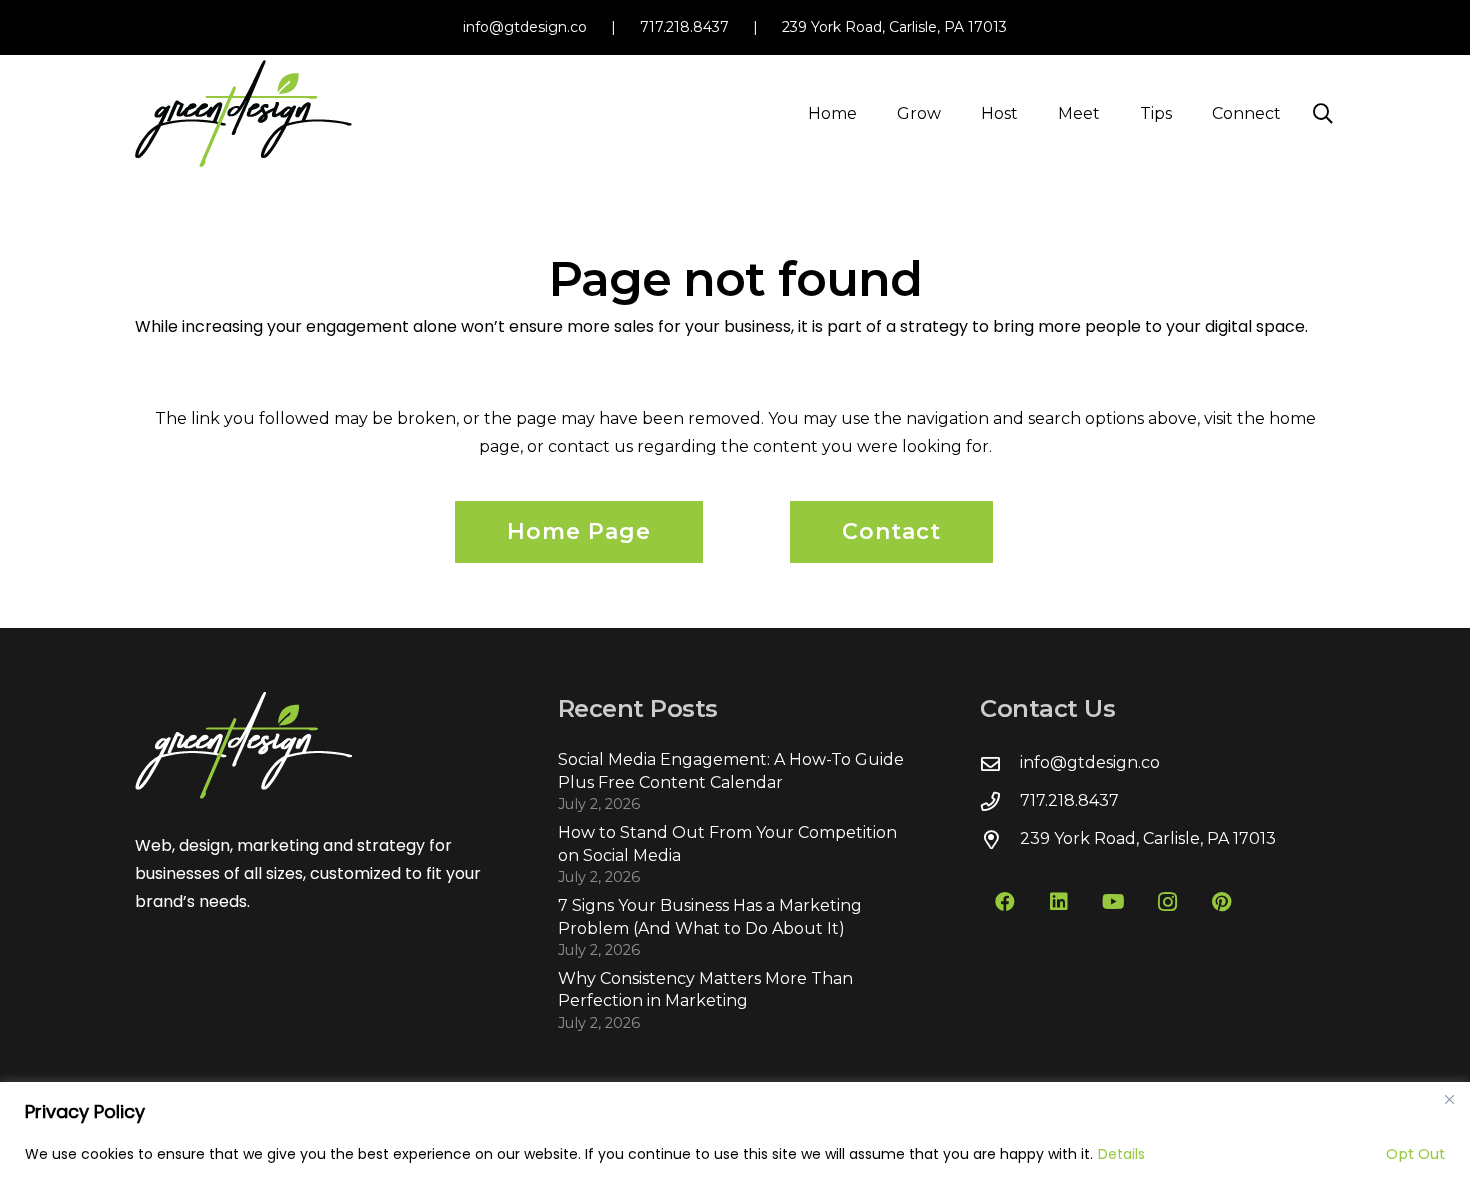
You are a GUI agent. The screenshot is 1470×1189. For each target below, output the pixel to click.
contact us (590, 446)
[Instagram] (1167, 902)
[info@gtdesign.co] (1000, 763)
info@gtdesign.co (525, 27)
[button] (955, 113)
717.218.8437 (684, 27)
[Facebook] (1005, 902)
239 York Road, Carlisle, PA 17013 (894, 27)
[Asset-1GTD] (243, 113)
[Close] (1449, 1099)
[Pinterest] (1221, 902)
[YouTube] (1113, 902)
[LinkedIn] (1059, 902)
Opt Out (1415, 1154)
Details (1121, 1154)
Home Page (579, 531)
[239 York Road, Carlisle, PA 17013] (1000, 839)
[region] (735, 1135)
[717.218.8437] (1000, 801)
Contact (891, 531)
